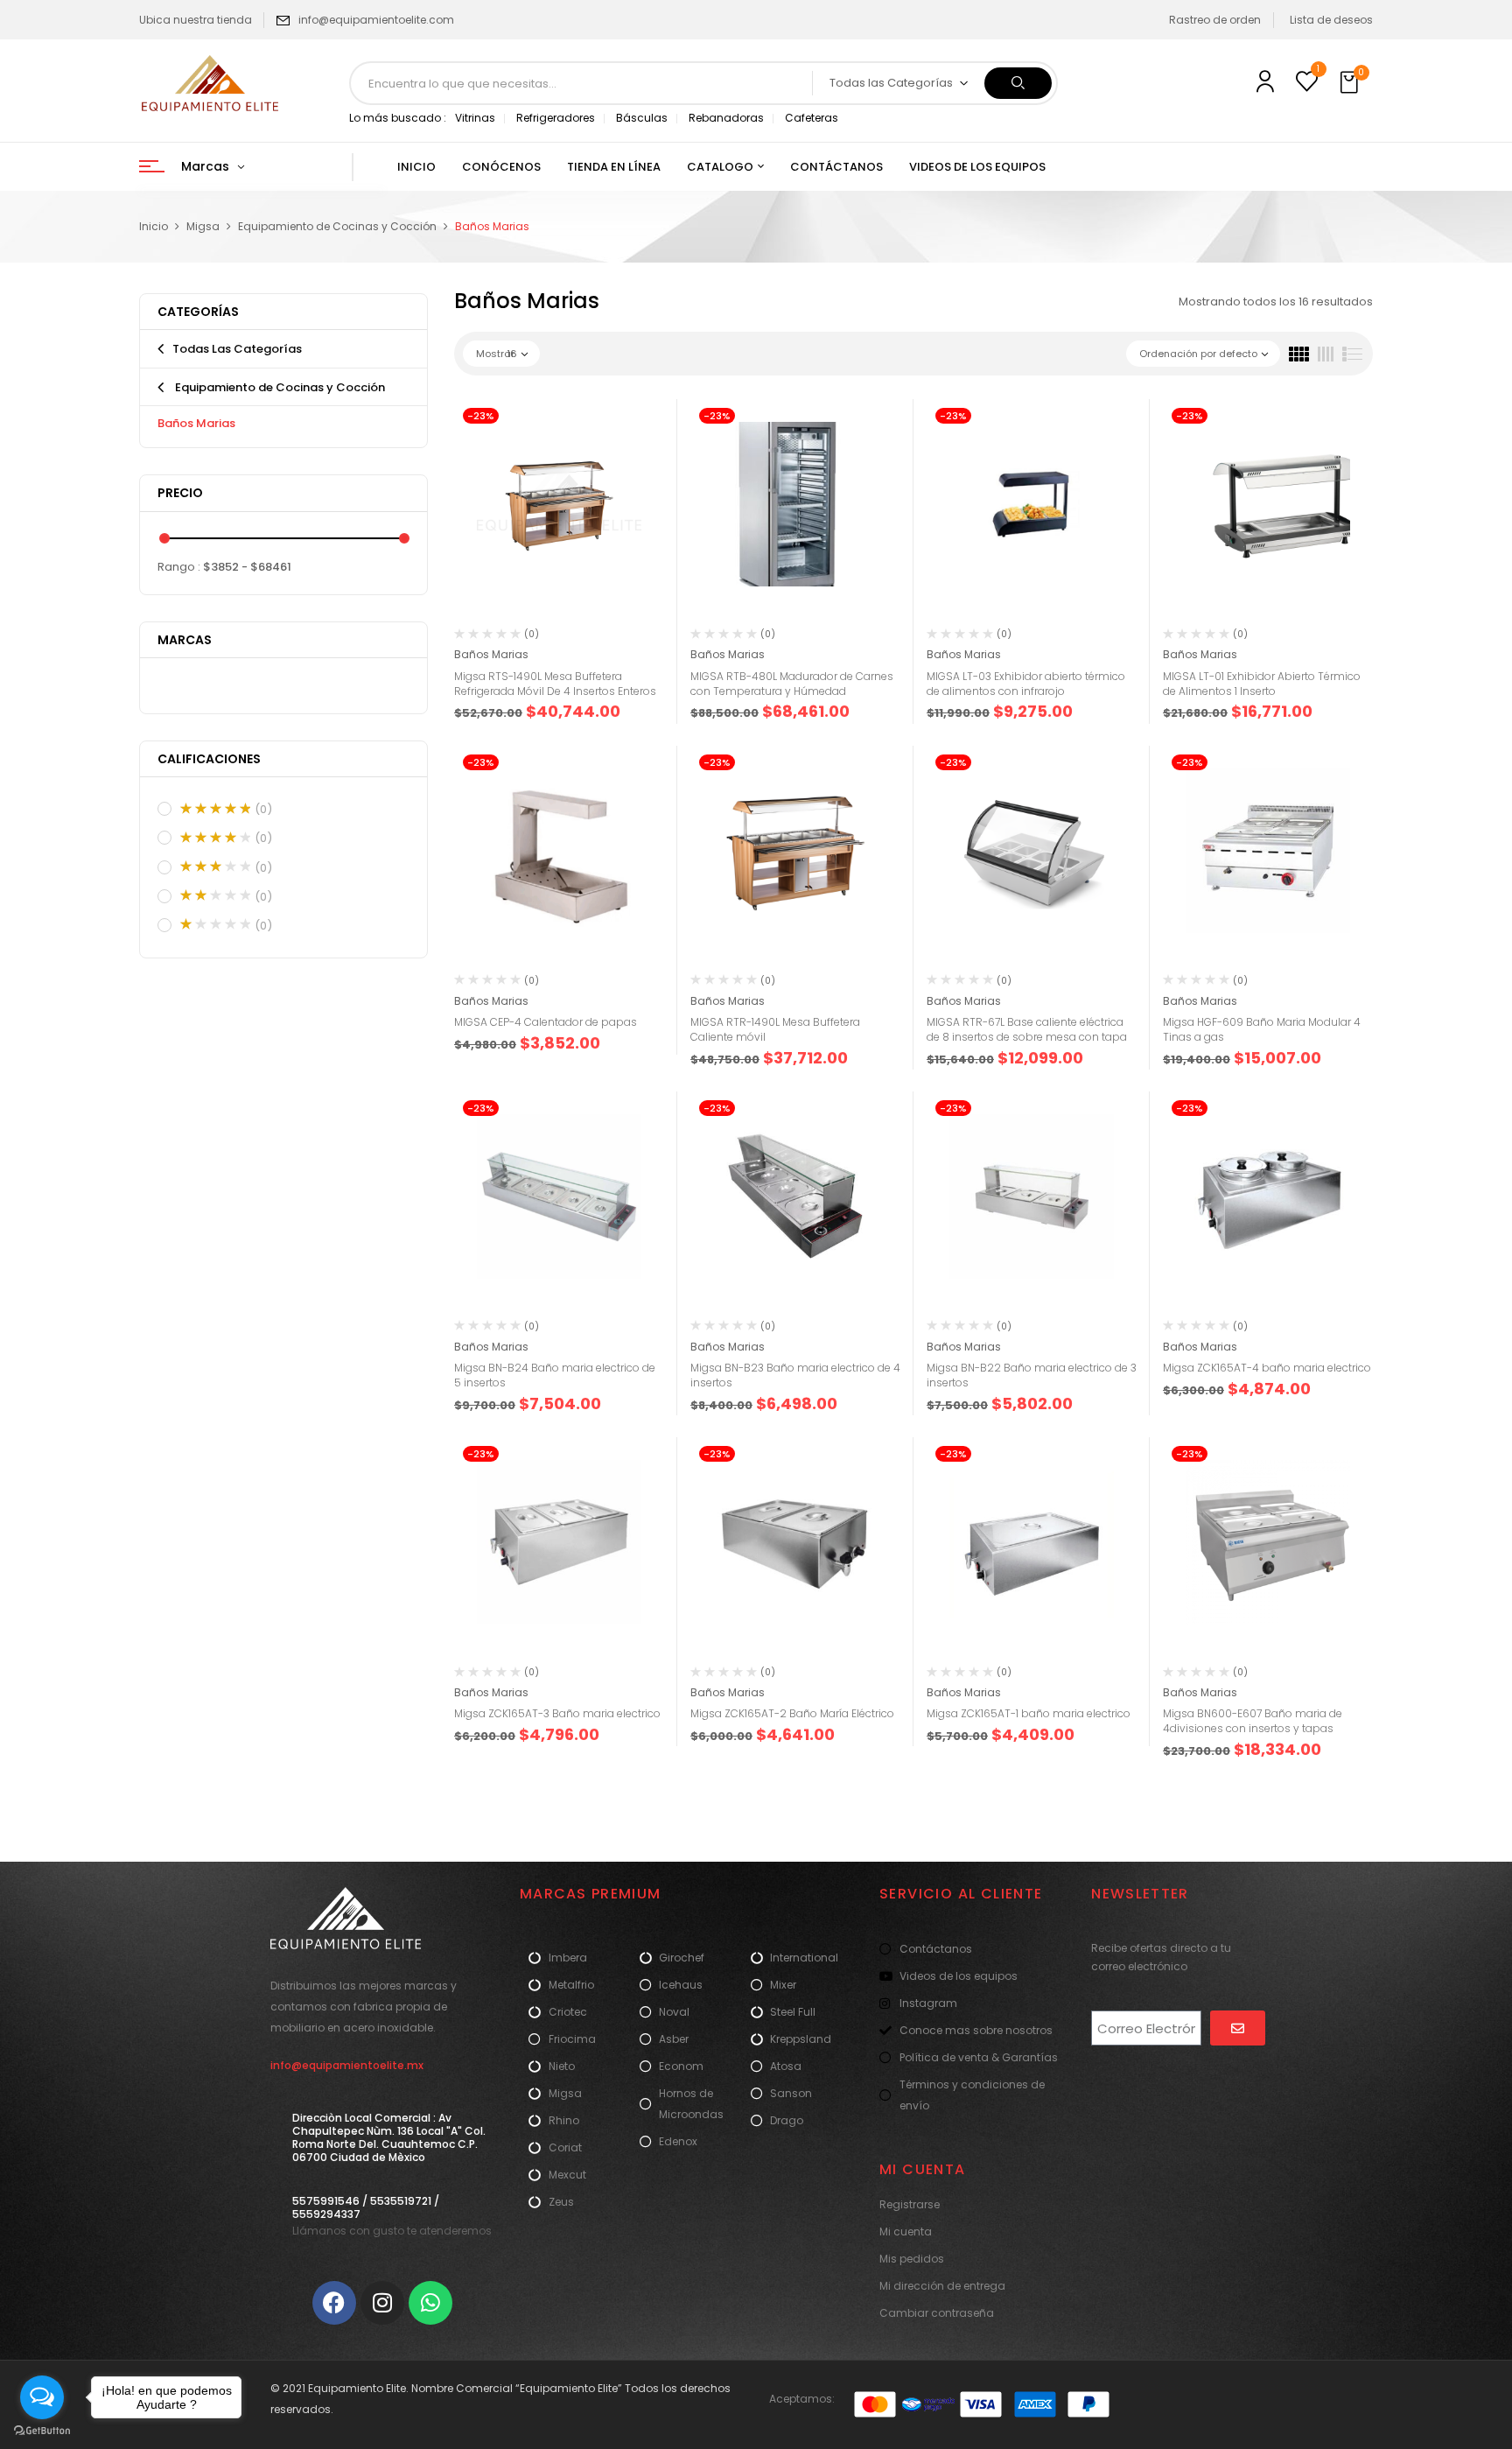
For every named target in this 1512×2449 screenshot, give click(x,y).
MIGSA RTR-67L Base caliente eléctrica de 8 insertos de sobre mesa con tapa (1027, 1029)
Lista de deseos (1331, 20)
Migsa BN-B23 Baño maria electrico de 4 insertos (795, 1375)
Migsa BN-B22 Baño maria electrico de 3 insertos (1032, 1375)
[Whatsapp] (430, 2303)
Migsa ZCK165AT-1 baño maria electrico (1029, 1713)
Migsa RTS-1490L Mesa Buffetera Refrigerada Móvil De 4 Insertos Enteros (555, 684)
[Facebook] (334, 2303)
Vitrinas (475, 118)
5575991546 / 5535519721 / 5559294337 (366, 2207)
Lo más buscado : (398, 118)
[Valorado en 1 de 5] (215, 924)
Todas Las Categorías (237, 349)
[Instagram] (382, 2303)
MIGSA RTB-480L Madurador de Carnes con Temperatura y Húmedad (792, 684)
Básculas (642, 118)
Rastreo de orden (1215, 20)
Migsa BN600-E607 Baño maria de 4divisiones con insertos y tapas (1253, 1721)
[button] (1351, 83)
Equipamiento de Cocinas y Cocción (337, 226)
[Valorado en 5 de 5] (215, 809)
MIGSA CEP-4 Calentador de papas (546, 1022)
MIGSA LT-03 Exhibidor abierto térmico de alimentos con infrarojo (1026, 684)
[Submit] (1238, 2028)
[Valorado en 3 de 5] (215, 867)
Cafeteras (812, 118)
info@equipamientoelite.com (376, 20)
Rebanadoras (726, 118)
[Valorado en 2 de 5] (215, 895)
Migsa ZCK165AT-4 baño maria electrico (1267, 1368)
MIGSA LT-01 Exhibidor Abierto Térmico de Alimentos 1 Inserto (1262, 684)
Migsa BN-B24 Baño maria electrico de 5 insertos (555, 1375)
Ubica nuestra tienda (196, 20)
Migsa (203, 226)
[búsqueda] (1018, 83)
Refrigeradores (556, 118)
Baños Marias (196, 423)
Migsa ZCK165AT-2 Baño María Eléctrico (792, 1713)
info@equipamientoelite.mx (347, 2065)
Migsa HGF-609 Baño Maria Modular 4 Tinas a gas (1262, 1029)
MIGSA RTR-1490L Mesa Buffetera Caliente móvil (775, 1029)
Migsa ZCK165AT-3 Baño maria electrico (557, 1713)
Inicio (154, 226)
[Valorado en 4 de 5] (215, 838)
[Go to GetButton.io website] (42, 2431)
